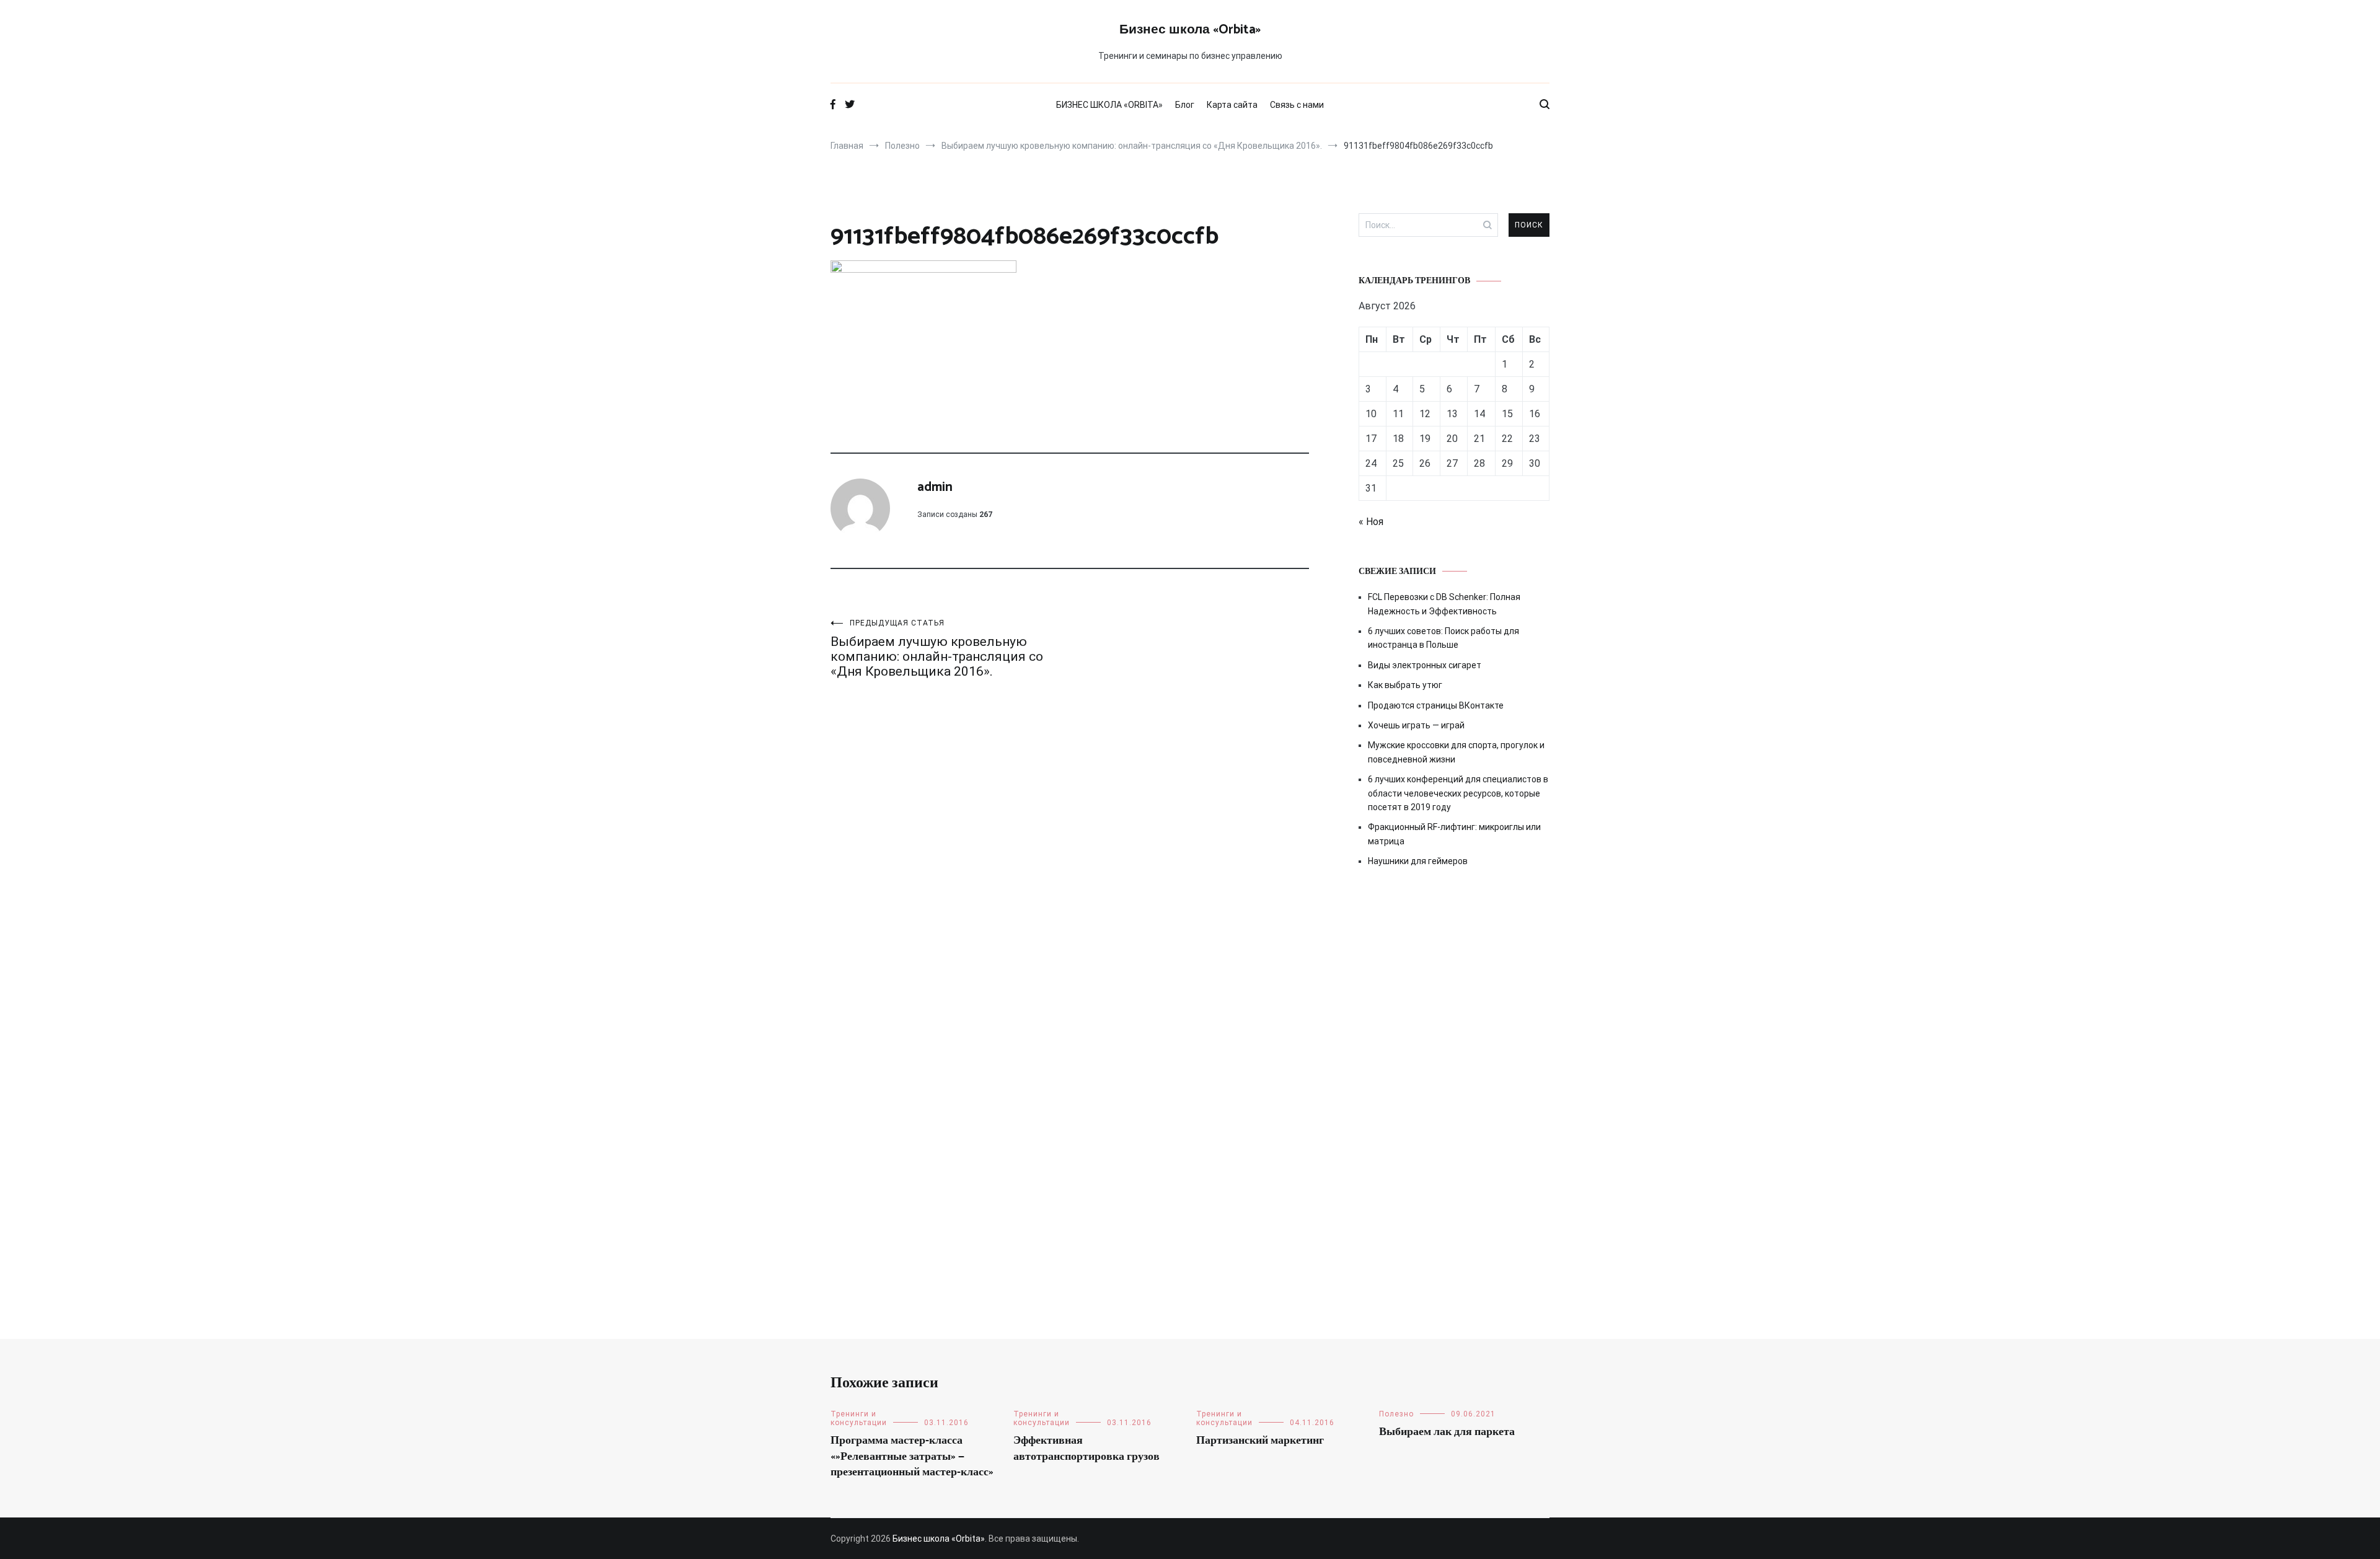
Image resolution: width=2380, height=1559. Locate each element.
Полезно (1396, 1414)
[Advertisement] (1454, 983)
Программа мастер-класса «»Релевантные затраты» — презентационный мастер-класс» (912, 1456)
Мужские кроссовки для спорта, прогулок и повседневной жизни (1456, 752)
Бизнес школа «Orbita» (1190, 30)
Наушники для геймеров (1418, 861)
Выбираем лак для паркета (1447, 1432)
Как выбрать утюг (1405, 685)
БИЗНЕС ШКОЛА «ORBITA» (1109, 105)
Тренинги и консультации (859, 1418)
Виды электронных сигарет (1425, 665)
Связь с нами (1297, 105)
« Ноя (1371, 522)
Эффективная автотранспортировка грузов (1086, 1448)
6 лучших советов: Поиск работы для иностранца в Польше (1443, 638)
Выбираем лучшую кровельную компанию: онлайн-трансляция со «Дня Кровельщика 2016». (937, 649)
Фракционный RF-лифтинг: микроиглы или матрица (1454, 834)
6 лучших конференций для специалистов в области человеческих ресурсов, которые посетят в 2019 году (1458, 793)
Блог (1185, 105)
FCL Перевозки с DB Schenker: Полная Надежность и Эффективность (1444, 604)
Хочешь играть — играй (1416, 725)
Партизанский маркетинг (1260, 1441)
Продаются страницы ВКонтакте (1436, 705)
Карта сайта (1232, 105)
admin (935, 487)
